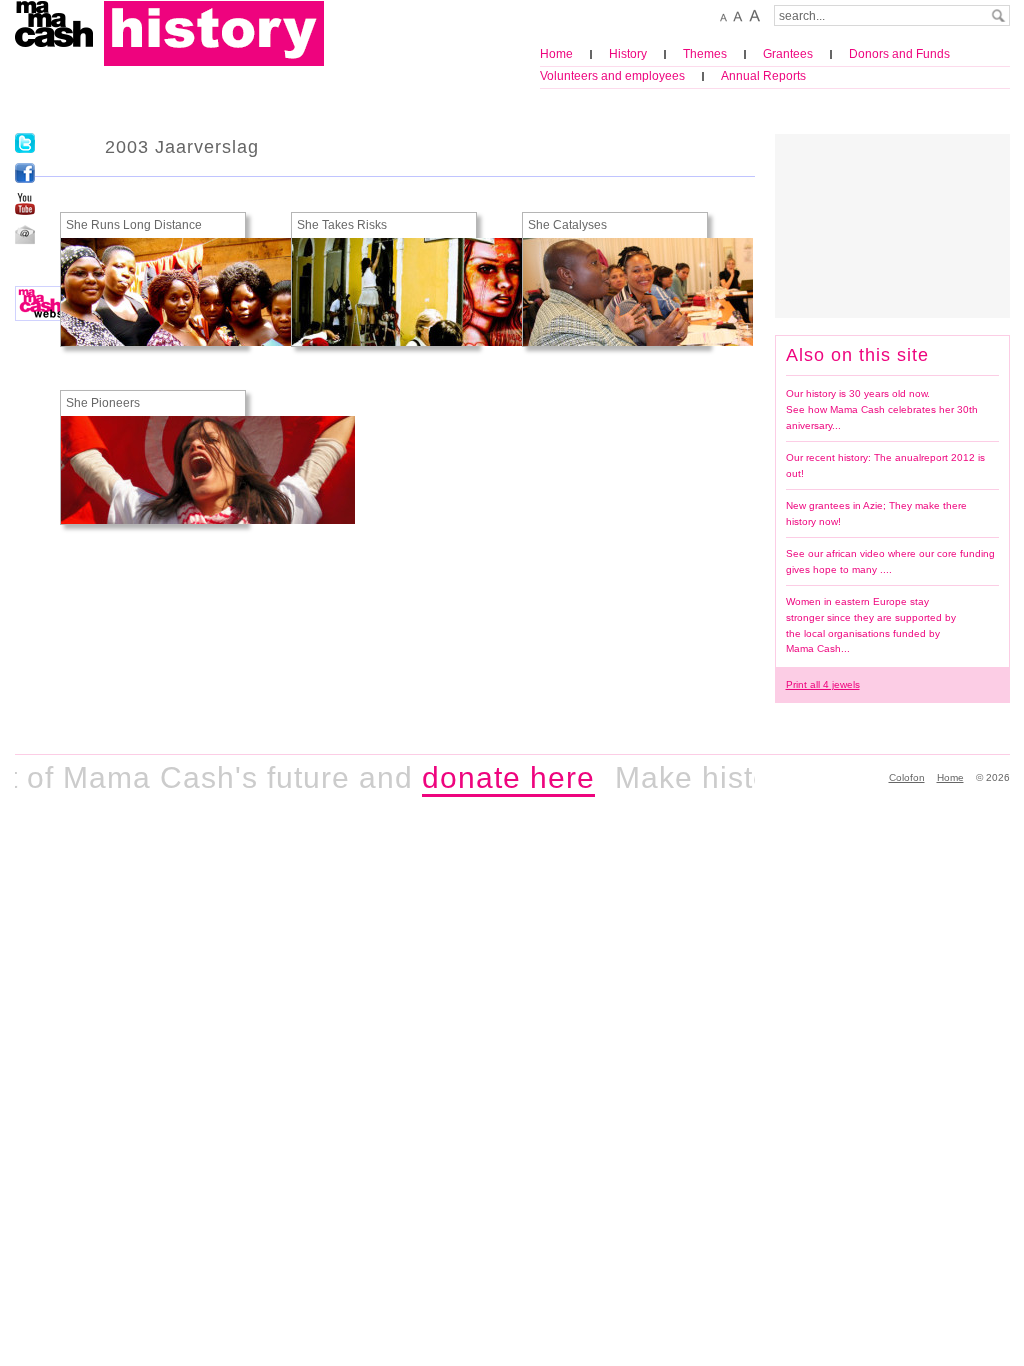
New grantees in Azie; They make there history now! (876, 513)
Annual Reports (763, 76)
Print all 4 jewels (823, 684)
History (628, 54)
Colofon (907, 777)
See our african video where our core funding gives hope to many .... (890, 561)
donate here (491, 777)
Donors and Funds (899, 54)
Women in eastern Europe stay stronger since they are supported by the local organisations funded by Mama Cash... (871, 625)
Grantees (788, 54)
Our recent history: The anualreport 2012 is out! (885, 465)
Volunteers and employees (612, 76)
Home (556, 54)
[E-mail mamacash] (25, 234)
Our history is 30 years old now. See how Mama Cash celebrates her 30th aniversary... (882, 409)
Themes (705, 54)
